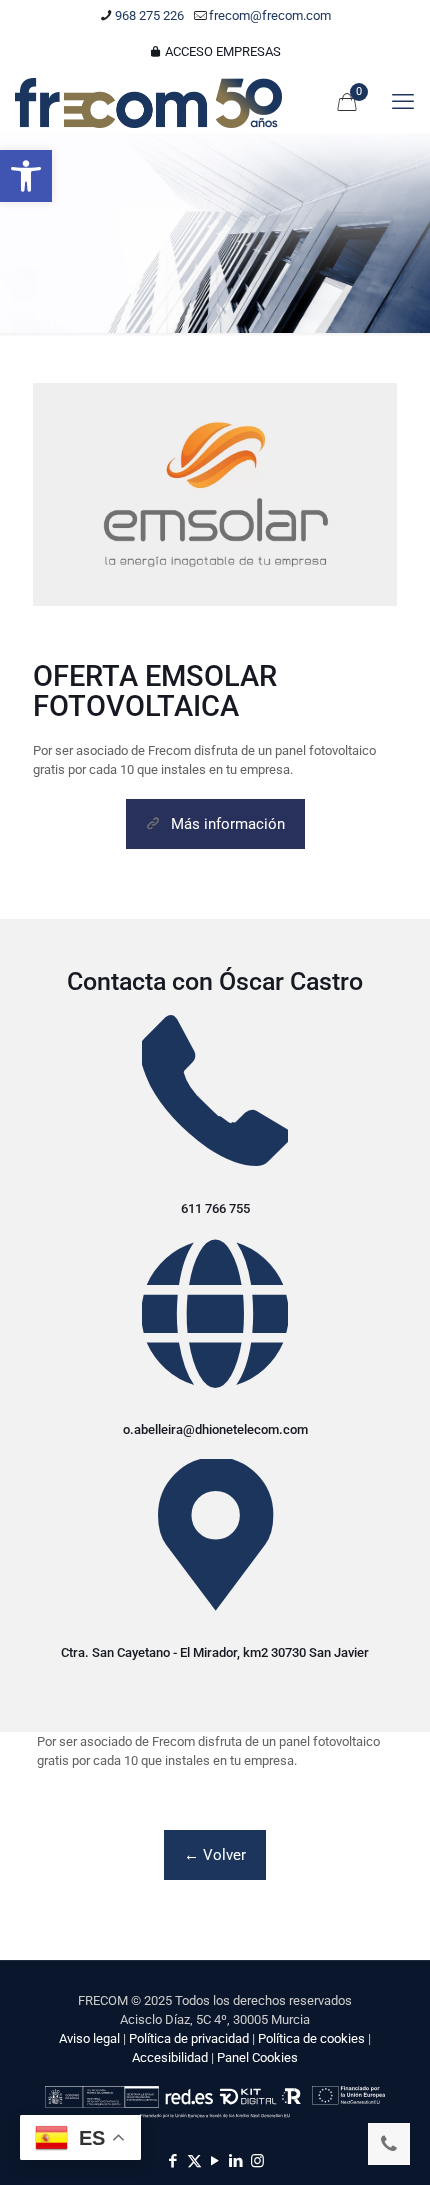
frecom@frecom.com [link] (270, 15)
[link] (26, 176)
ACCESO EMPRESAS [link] (221, 51)
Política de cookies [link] (311, 2038)
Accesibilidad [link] (170, 2057)
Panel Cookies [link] (257, 2057)
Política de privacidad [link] (189, 2038)
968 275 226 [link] (149, 15)
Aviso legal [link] (89, 2038)
